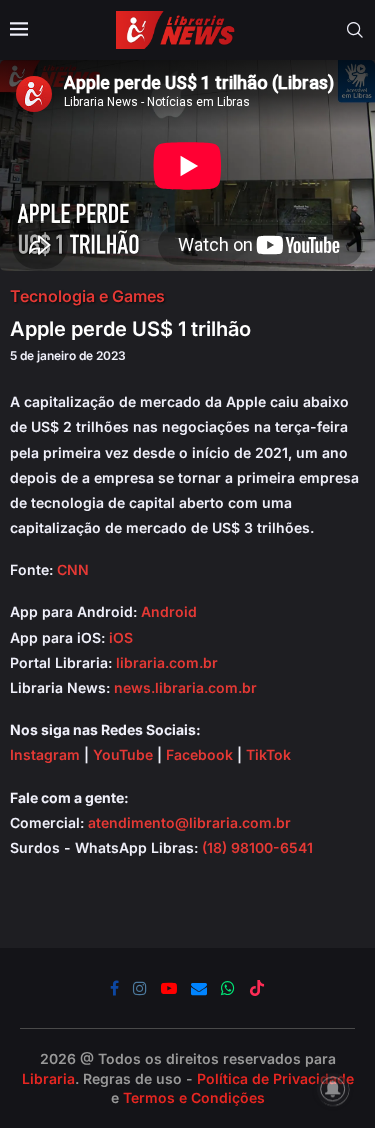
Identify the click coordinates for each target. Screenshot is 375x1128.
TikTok (268, 754)
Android (169, 611)
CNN (73, 569)
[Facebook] (114, 988)
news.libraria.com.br (185, 687)
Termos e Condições (194, 1097)
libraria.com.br (167, 662)
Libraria (48, 1078)
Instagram (45, 754)
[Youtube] (169, 988)
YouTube (123, 754)
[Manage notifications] (333, 1089)
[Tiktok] (257, 988)
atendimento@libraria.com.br (189, 822)
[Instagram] (140, 988)
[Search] (355, 30)
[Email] (199, 988)
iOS (121, 637)
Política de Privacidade (275, 1078)
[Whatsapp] (228, 988)
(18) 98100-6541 (257, 847)
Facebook (199, 754)
